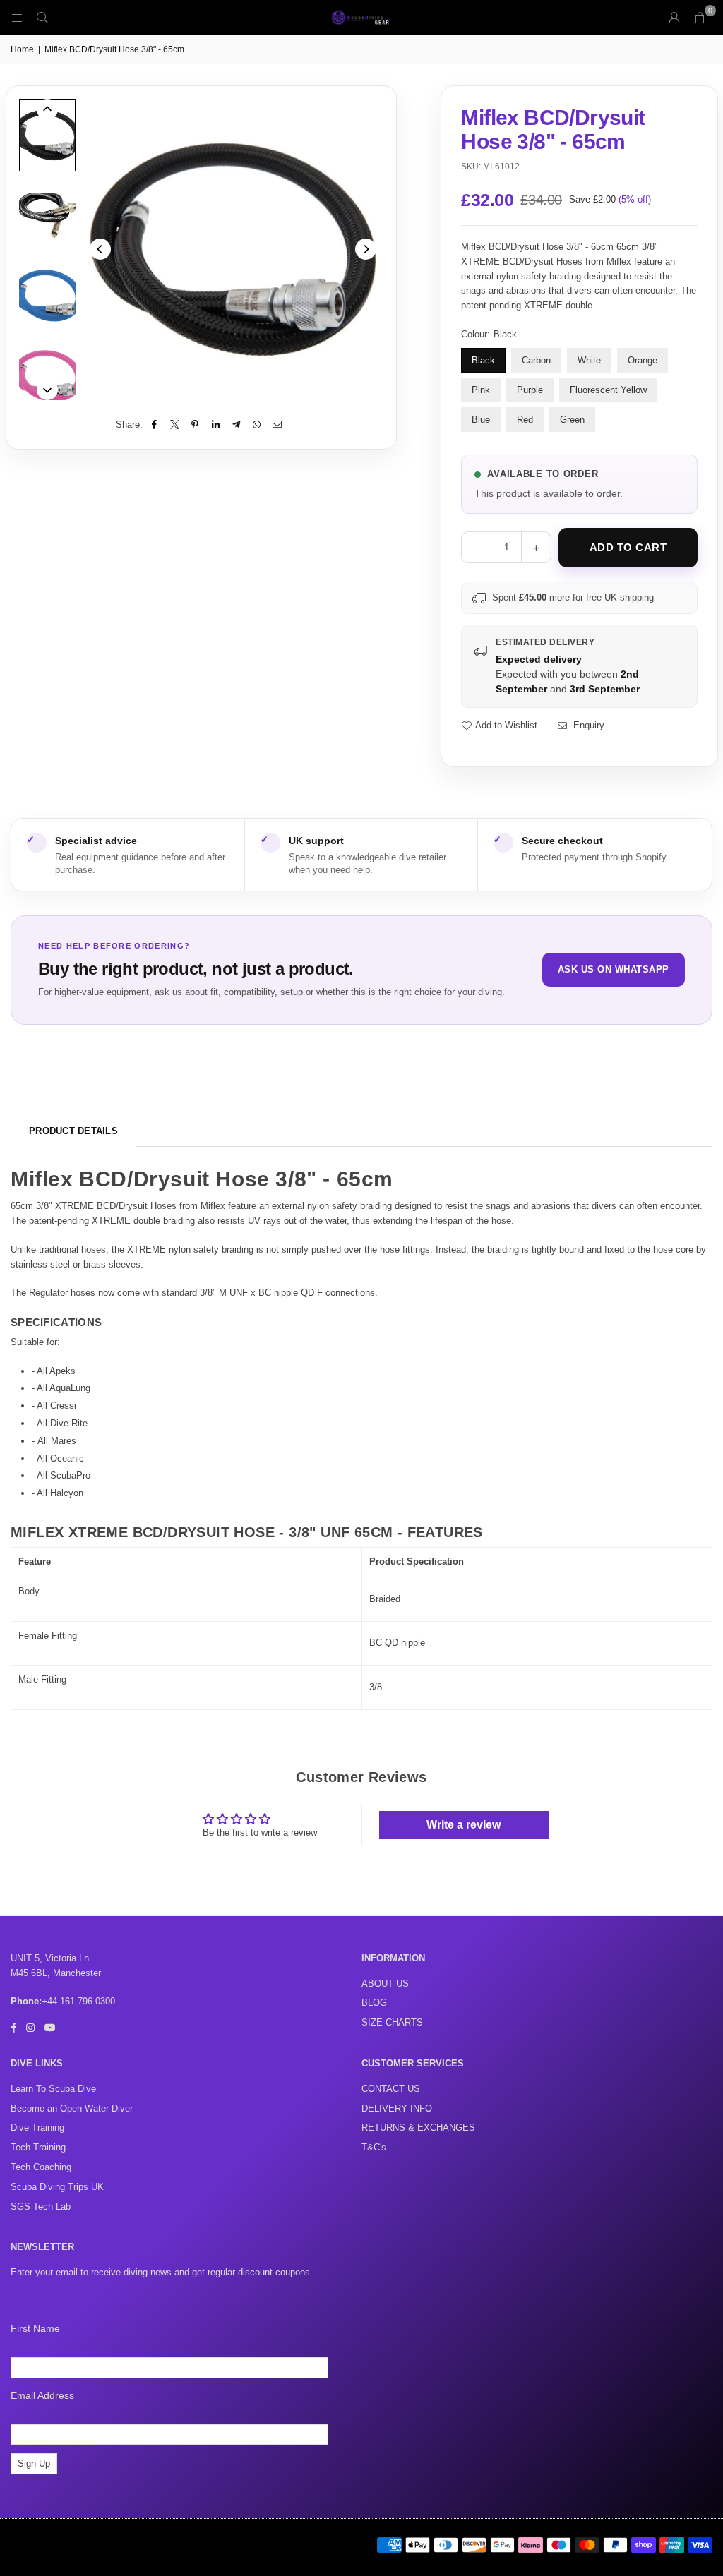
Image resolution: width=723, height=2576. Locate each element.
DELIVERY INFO (397, 2108)
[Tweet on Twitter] (175, 425)
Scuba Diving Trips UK (57, 2187)
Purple (530, 390)
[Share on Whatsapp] (257, 425)
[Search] (42, 17)
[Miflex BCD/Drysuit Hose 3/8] (47, 135)
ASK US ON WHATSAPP (614, 969)
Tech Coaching (41, 2167)
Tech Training (38, 2147)
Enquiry (587, 725)
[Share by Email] (277, 425)
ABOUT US (385, 1984)
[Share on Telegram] (236, 425)
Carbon (536, 360)
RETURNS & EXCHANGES (418, 2127)
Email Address (42, 2395)
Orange (643, 360)
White (589, 360)
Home (22, 49)
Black (483, 360)
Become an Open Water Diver (72, 2108)
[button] (700, 18)
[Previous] (100, 249)
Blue (481, 420)
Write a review (464, 1825)
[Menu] (17, 17)
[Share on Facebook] (154, 425)
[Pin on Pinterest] (195, 425)
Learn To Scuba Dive (53, 2089)
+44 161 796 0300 (78, 2001)
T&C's (374, 2147)
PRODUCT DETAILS (73, 1131)
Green (572, 420)
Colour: (489, 334)
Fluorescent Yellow (608, 390)
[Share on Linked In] (216, 425)
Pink (481, 390)
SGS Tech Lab (41, 2207)
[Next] (366, 249)
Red (525, 420)
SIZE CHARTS (392, 2022)
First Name (35, 2328)
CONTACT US (391, 2089)
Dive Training (37, 2127)
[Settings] (674, 18)
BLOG (374, 2003)
